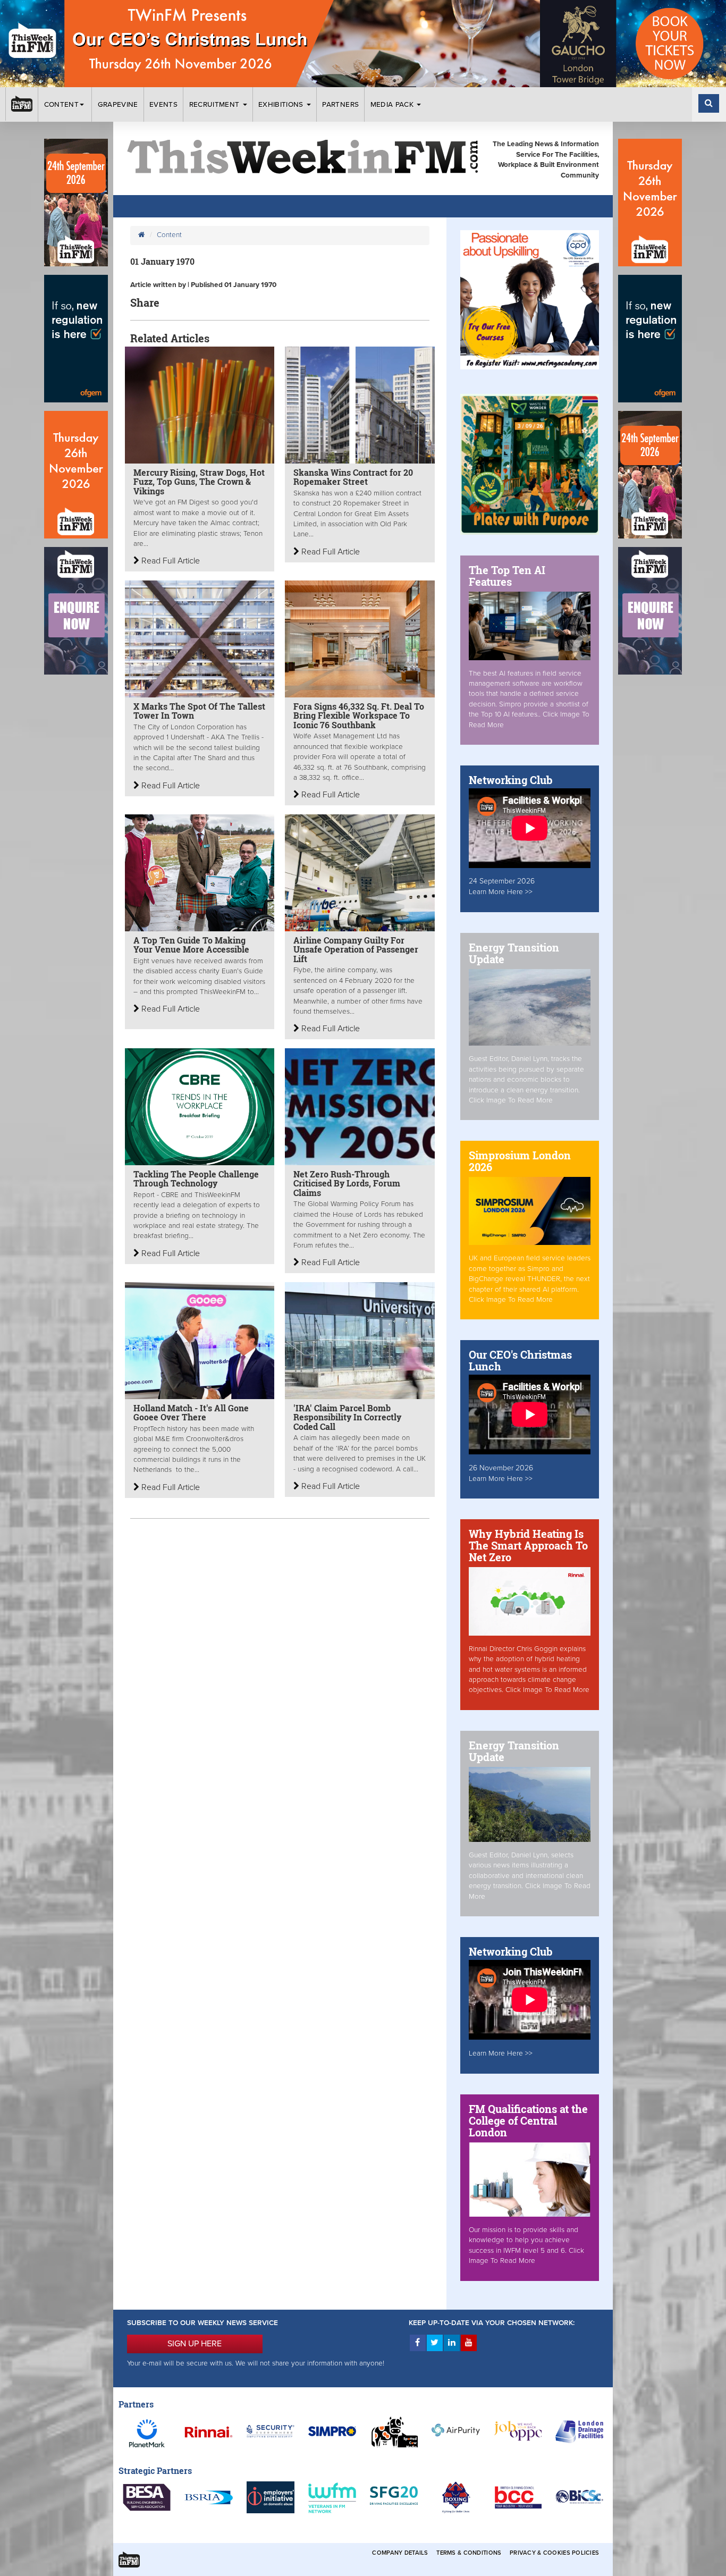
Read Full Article (170, 561)
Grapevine (118, 105)
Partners (340, 105)
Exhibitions (282, 105)
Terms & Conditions (469, 2553)
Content (61, 105)
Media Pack (393, 105)
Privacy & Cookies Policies (554, 2553)
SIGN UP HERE (195, 2344)
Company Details (400, 2553)
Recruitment (216, 105)
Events (163, 105)
